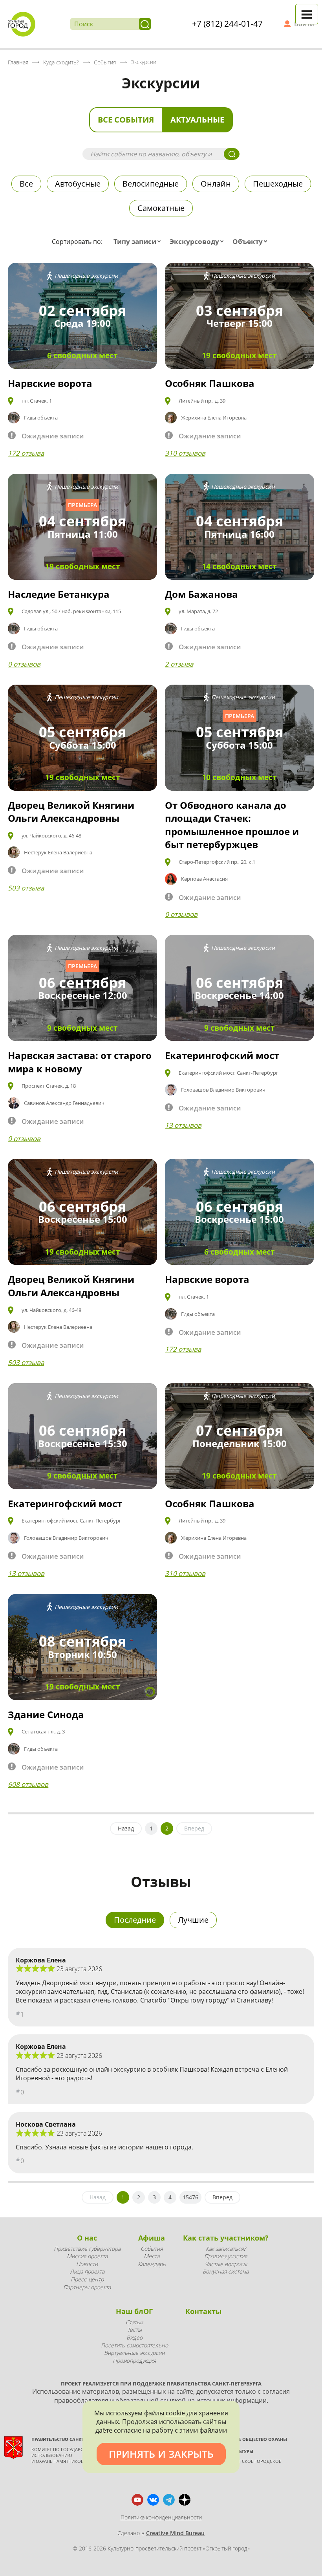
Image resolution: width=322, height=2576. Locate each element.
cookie (175, 2413)
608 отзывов (28, 1784)
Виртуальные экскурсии (134, 2353)
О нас (87, 2238)
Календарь (152, 2264)
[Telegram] (169, 2500)
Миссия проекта (87, 2256)
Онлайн (216, 184)
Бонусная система (226, 2271)
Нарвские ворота (50, 383)
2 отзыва (179, 664)
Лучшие (193, 1920)
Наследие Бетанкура (59, 594)
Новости (87, 2264)
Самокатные (161, 208)
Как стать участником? (226, 2238)
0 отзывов (24, 664)
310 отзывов (185, 453)
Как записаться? (226, 2249)
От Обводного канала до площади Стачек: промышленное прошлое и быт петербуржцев (232, 825)
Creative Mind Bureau (175, 2533)
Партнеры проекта (87, 2287)
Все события (126, 120)
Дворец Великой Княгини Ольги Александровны (71, 812)
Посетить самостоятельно (134, 2345)
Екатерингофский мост (222, 1055)
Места (152, 2256)
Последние (135, 1920)
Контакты (203, 2311)
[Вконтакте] (153, 2500)
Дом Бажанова (201, 594)
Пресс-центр (87, 2279)
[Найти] (145, 24)
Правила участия (226, 2256)
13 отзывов (183, 1125)
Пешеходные (278, 184)
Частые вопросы (226, 2264)
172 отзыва (26, 453)
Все (26, 184)
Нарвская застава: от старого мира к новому (80, 1062)
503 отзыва (26, 888)
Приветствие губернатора (87, 2249)
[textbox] (139, 242)
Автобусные (78, 184)
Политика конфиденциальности (161, 2517)
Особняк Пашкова (210, 383)
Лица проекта (87, 2271)
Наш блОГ (134, 2311)
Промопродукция (134, 2361)
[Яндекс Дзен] (185, 2500)
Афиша (152, 2238)
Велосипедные (151, 184)
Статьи (134, 2322)
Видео (134, 2337)
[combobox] (139, 242)
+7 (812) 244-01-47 (227, 24)
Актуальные (197, 120)
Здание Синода (46, 1714)
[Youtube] (137, 2500)
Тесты (134, 2330)
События (152, 2249)
